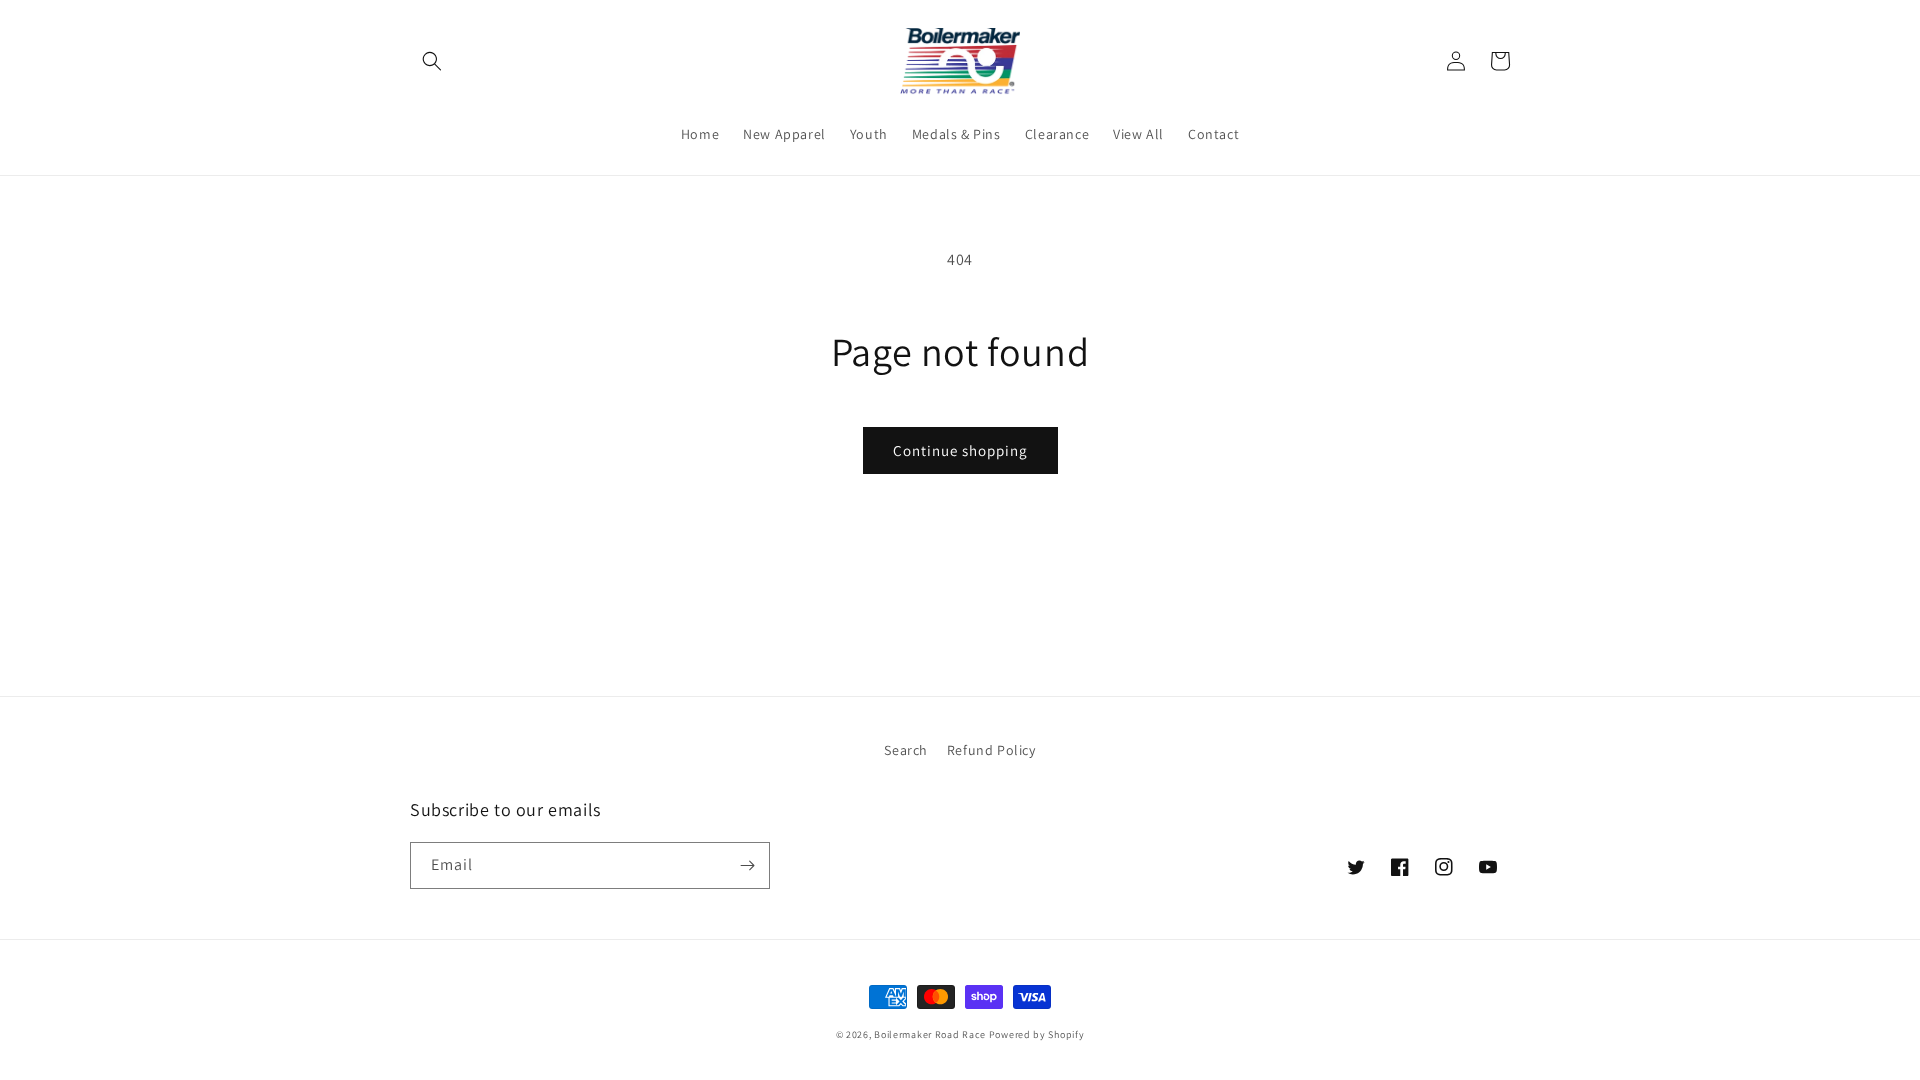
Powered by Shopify (1037, 1034)
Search (906, 750)
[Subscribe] (747, 865)
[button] (432, 61)
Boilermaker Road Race (930, 1034)
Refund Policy (991, 750)
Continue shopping (960, 450)
